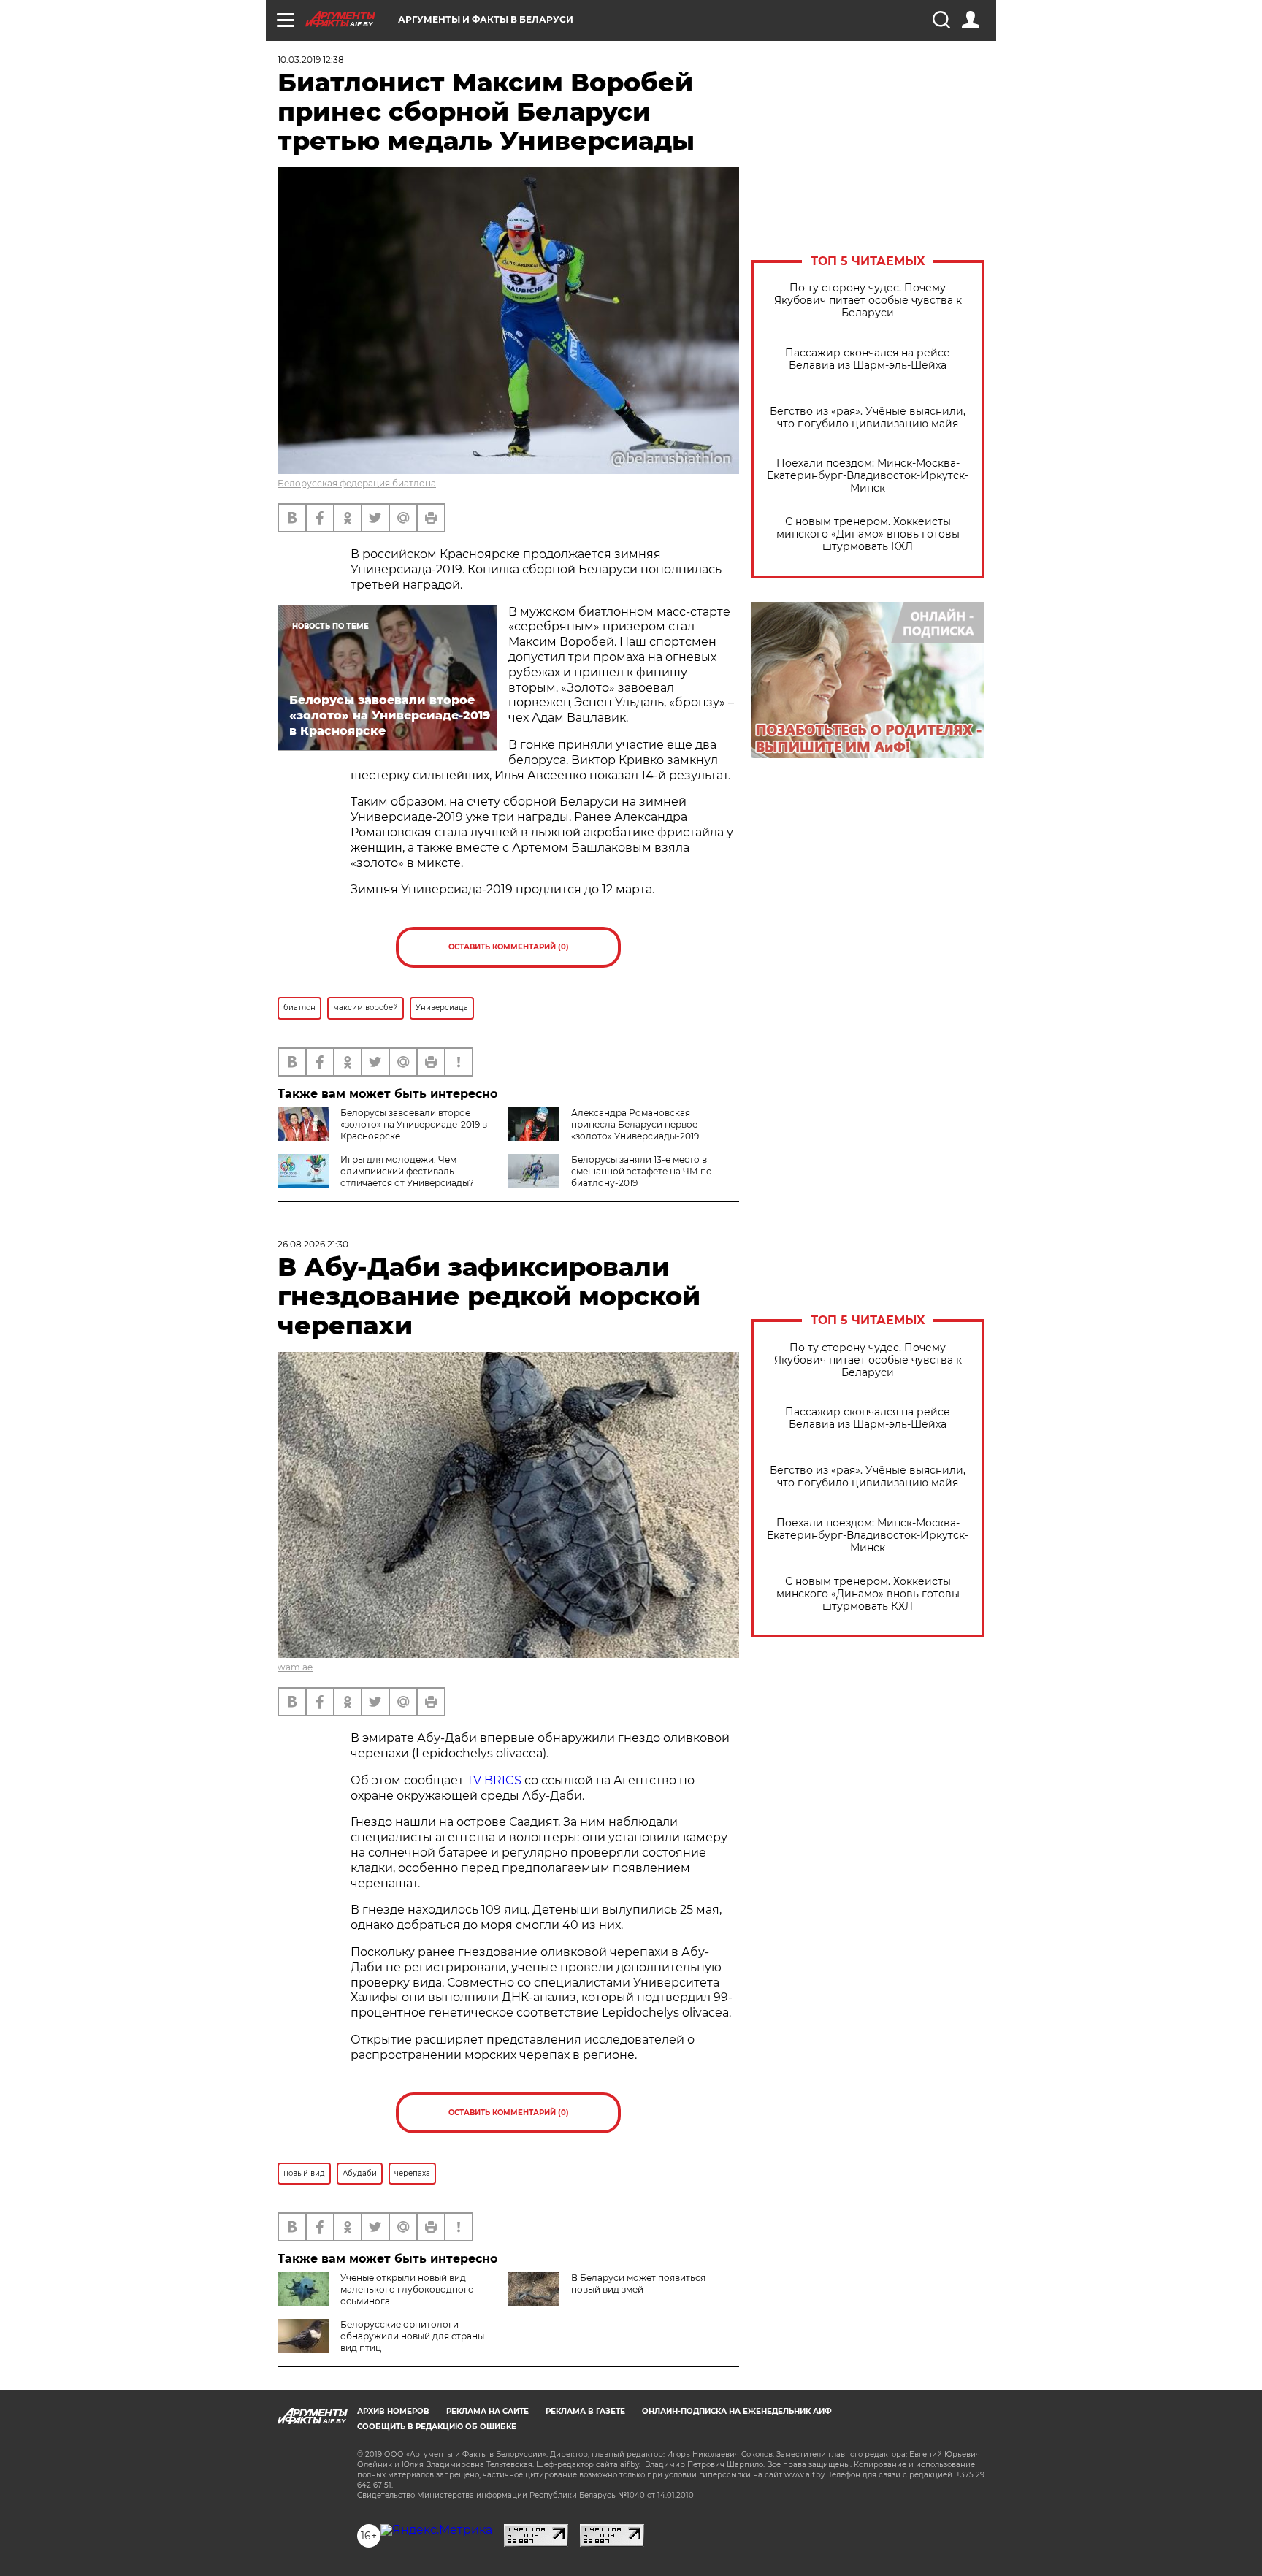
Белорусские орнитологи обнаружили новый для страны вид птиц (412, 2336)
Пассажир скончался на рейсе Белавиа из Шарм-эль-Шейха (868, 359)
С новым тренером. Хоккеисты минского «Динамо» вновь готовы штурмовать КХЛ (868, 534)
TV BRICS (494, 1780)
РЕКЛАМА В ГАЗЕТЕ (585, 2411)
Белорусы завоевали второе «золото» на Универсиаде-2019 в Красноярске (414, 1124)
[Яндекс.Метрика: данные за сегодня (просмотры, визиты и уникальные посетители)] (436, 2530)
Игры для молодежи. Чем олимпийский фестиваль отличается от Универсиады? (407, 1171)
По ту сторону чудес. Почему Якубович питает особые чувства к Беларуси (868, 301)
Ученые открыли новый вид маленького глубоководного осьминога (407, 2289)
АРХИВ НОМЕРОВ (393, 2411)
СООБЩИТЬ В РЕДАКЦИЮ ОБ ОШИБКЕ (437, 2427)
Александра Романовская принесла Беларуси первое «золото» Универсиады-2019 (635, 1124)
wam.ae (295, 1667)
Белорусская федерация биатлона (357, 483)
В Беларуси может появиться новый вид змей (638, 2283)
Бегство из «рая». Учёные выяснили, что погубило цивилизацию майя (868, 418)
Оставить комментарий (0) (509, 947)
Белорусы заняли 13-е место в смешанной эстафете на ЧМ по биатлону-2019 (642, 1171)
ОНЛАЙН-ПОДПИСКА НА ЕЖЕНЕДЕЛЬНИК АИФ (737, 2411)
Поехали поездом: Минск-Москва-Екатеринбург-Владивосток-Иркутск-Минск (868, 476)
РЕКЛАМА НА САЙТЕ (487, 2411)
